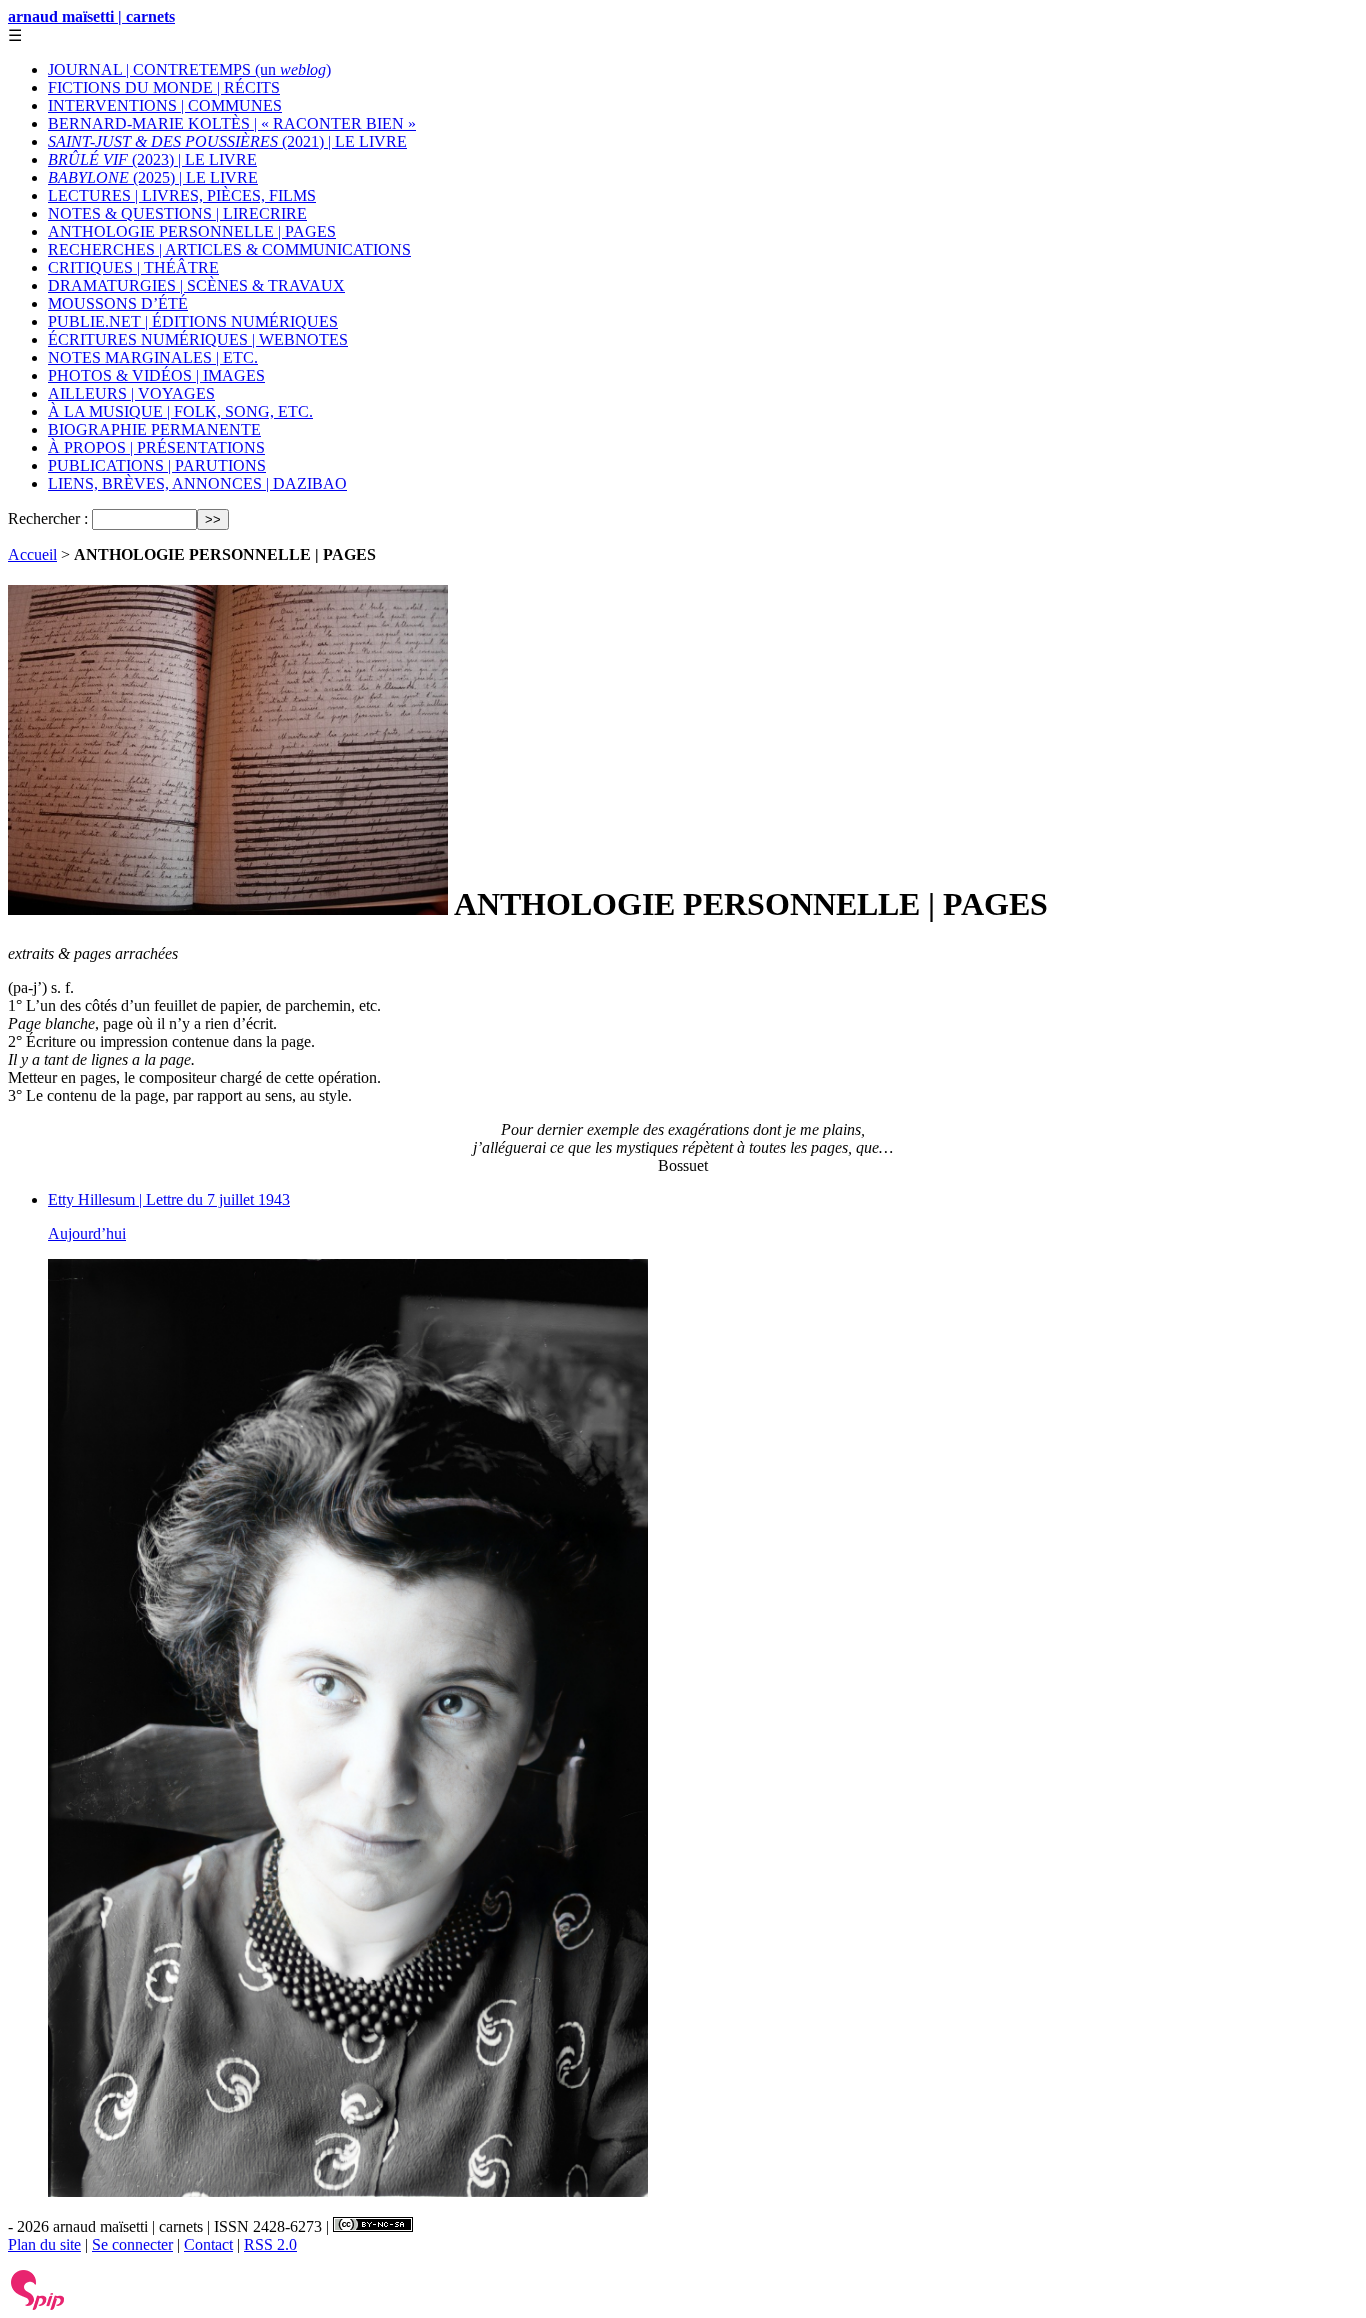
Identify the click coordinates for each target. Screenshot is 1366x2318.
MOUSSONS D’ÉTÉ (118, 303)
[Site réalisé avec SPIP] (38, 2305)
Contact (208, 2244)
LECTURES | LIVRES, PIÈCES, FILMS (182, 195)
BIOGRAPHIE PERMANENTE (154, 429)
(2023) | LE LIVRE (152, 159)
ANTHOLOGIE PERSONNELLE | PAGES (192, 231)
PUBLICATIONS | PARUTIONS (157, 465)
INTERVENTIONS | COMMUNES (165, 105)
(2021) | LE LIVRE (227, 141)
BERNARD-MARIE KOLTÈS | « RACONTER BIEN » (232, 123)
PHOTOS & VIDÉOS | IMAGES (156, 375)
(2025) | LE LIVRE (153, 177)
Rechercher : (48, 518)
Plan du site (44, 2244)
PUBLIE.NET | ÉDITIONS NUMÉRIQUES (193, 321)
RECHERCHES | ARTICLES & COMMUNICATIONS (229, 249)
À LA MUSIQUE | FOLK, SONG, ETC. (180, 411)
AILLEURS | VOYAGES (131, 393)
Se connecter (132, 2244)
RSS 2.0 (270, 2244)
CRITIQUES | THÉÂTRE (133, 267)
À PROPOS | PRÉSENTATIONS (156, 447)
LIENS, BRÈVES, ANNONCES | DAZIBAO (197, 483)
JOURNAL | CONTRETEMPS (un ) (189, 69)
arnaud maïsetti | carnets (91, 16)
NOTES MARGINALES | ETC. (153, 357)
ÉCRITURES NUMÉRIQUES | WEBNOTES (198, 339)
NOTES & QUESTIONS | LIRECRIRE (177, 213)
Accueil (32, 554)
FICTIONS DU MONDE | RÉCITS (164, 87)
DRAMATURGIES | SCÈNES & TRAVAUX (196, 285)
